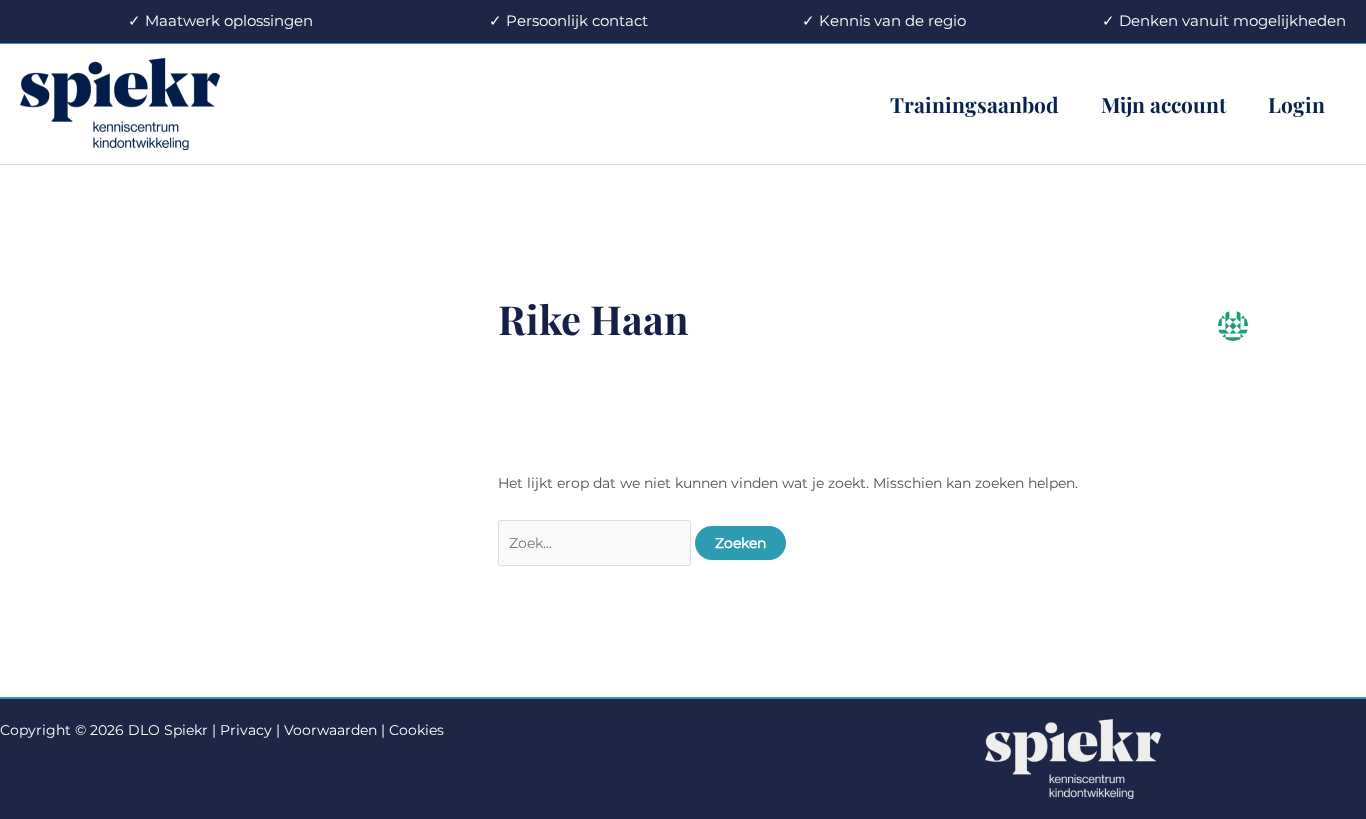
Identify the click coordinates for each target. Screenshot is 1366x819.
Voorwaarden (330, 730)
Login (1296, 104)
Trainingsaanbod (974, 104)
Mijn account (1163, 104)
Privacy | (250, 730)
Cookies (416, 730)
